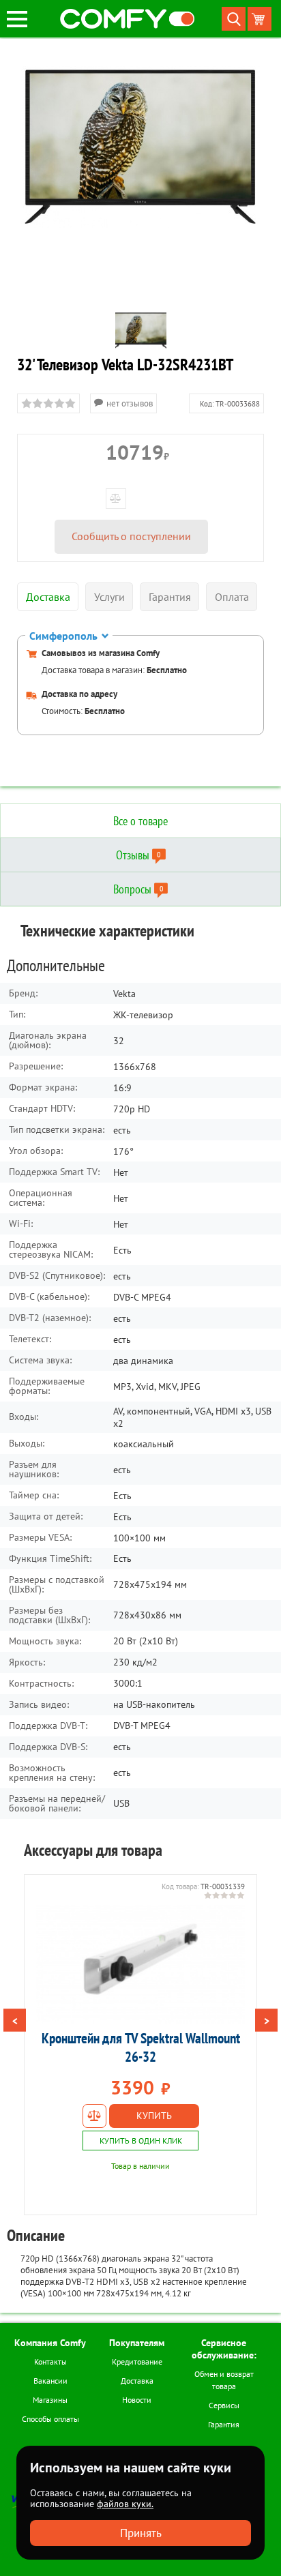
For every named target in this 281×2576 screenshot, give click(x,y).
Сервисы (224, 2405)
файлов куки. (125, 2504)
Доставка (137, 2381)
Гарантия (224, 2424)
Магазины (50, 2400)
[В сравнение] (94, 2116)
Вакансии (50, 2381)
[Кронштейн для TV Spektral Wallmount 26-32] (140, 1964)
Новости (137, 2400)
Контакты (50, 2362)
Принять (141, 2533)
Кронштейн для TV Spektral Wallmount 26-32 (141, 2047)
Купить (154, 2116)
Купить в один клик (141, 2141)
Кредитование (137, 2362)
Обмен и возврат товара (224, 2380)
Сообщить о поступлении (131, 536)
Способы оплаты (50, 2419)
